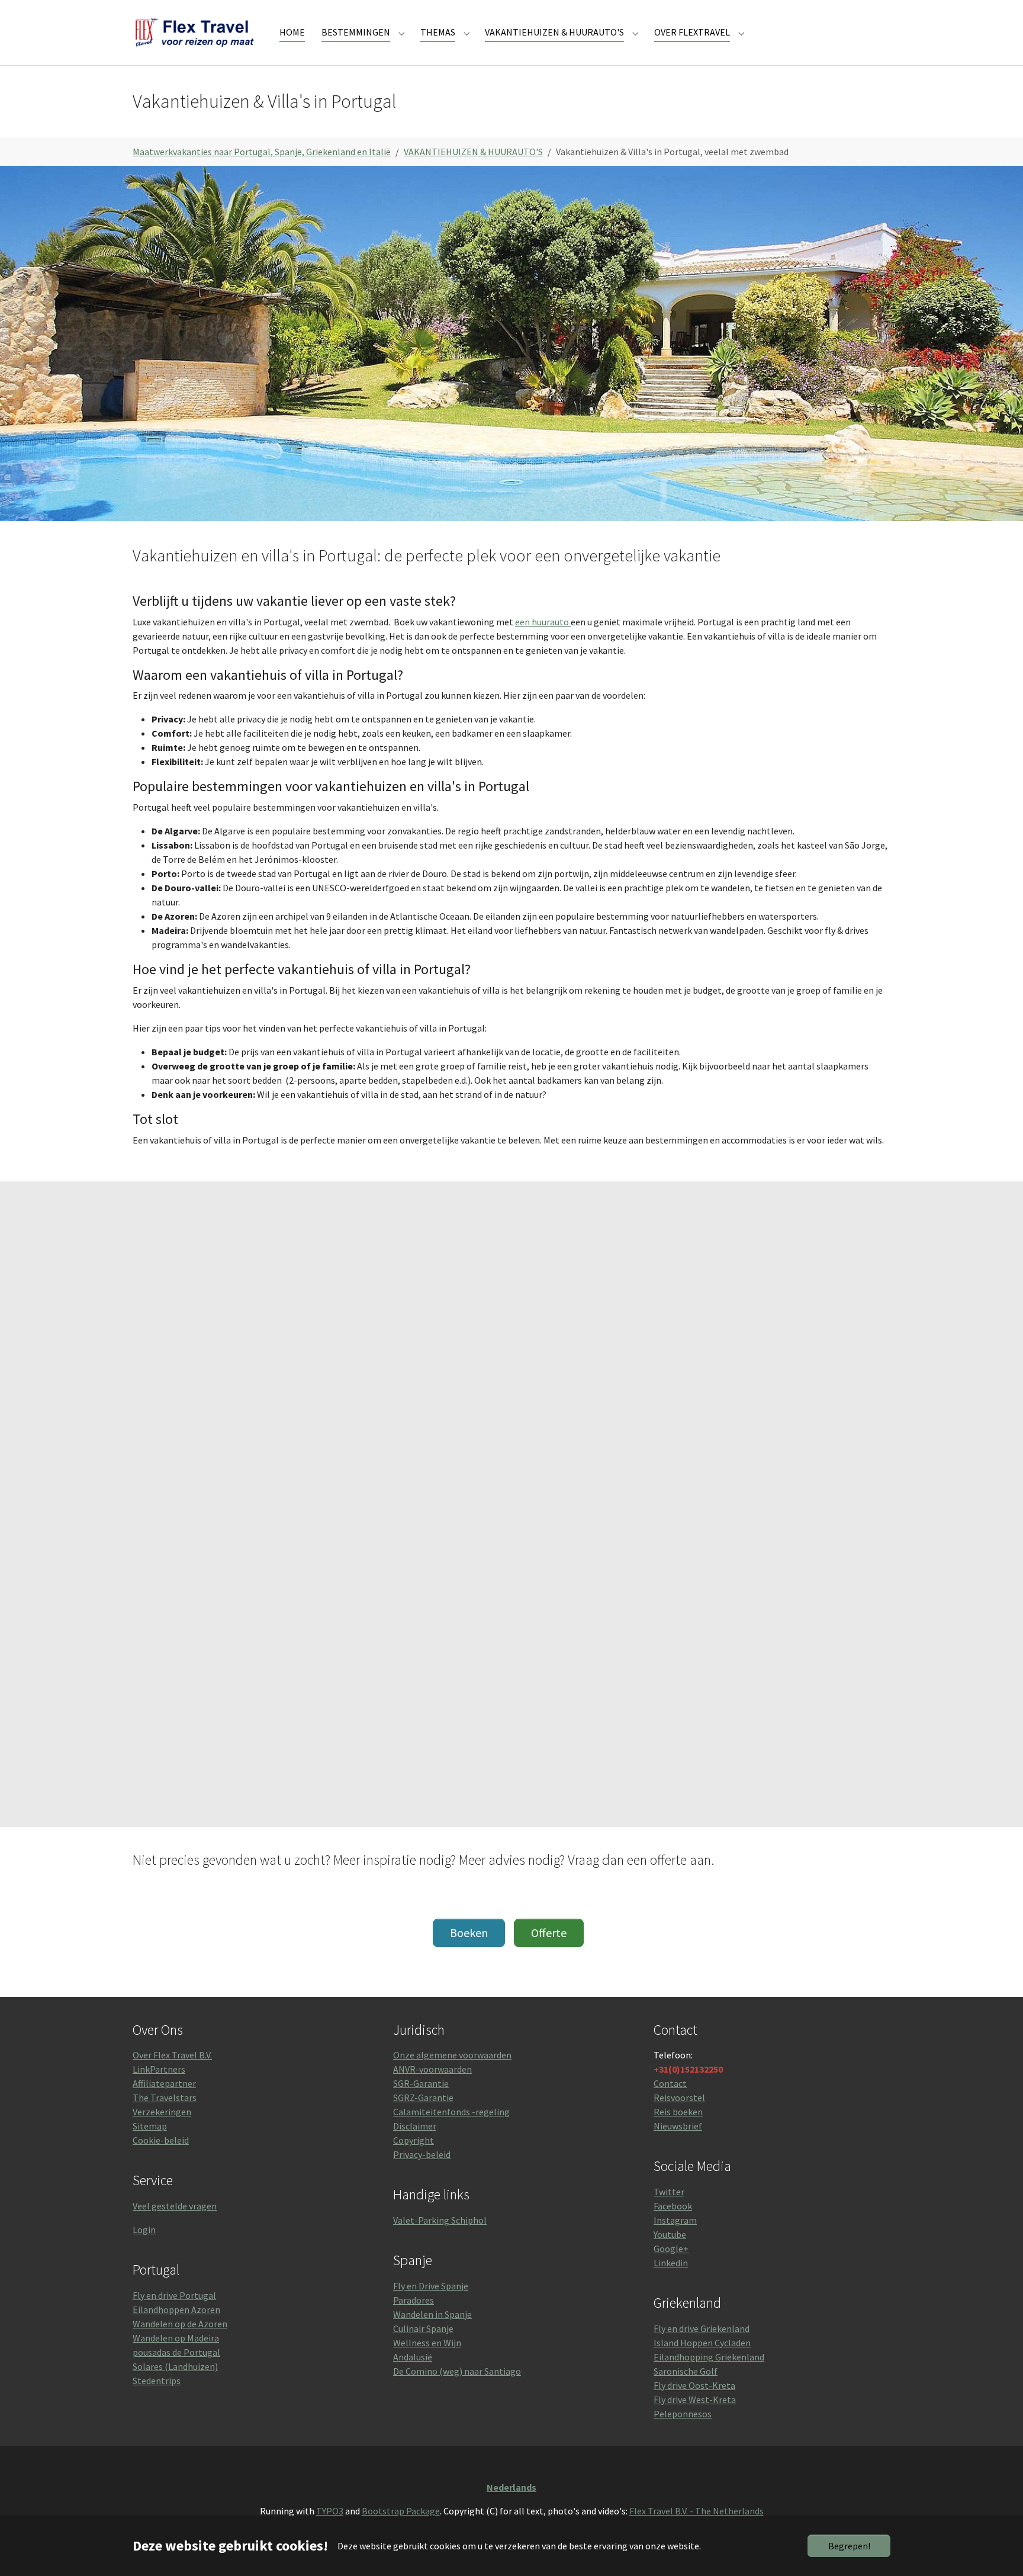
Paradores (414, 2300)
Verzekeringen (162, 2112)
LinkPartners (159, 2069)
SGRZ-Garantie (423, 2098)
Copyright (414, 2140)
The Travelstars (165, 2098)
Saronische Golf (686, 2371)
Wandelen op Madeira (176, 2338)
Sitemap (150, 2126)
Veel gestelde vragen (175, 2206)
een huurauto (543, 622)
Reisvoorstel (679, 2098)
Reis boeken (678, 2112)
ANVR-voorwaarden (432, 2069)
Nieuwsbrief (678, 2126)
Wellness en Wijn (427, 2343)
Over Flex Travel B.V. (172, 2055)
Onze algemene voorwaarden (452, 2055)
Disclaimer (415, 2126)
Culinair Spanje (423, 2328)
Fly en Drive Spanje (431, 2286)
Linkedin (671, 2263)
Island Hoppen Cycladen (702, 2343)
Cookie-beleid (161, 2140)
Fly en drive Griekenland (702, 2328)
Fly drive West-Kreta (695, 2400)
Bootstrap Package (401, 2511)
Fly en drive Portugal (174, 2295)
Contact (670, 2083)
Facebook (673, 2206)
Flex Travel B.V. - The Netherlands (697, 2511)
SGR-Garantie (421, 2083)
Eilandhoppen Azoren (176, 2310)
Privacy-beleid (422, 2154)
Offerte (549, 1933)
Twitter (669, 2192)
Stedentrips (157, 2381)
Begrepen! (849, 2546)
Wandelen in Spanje (432, 2314)
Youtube (670, 2234)
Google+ (671, 2249)
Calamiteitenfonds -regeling (451, 2112)
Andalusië (413, 2357)
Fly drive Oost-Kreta (694, 2385)
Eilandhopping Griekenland (709, 2357)
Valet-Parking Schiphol (440, 2220)
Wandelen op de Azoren (180, 2324)
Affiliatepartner (164, 2083)
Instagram (675, 2220)
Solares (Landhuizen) (175, 2366)
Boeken (469, 1933)
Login (144, 2230)
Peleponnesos (683, 2414)
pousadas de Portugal (176, 2352)
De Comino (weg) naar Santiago (457, 2371)
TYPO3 (330, 2511)
